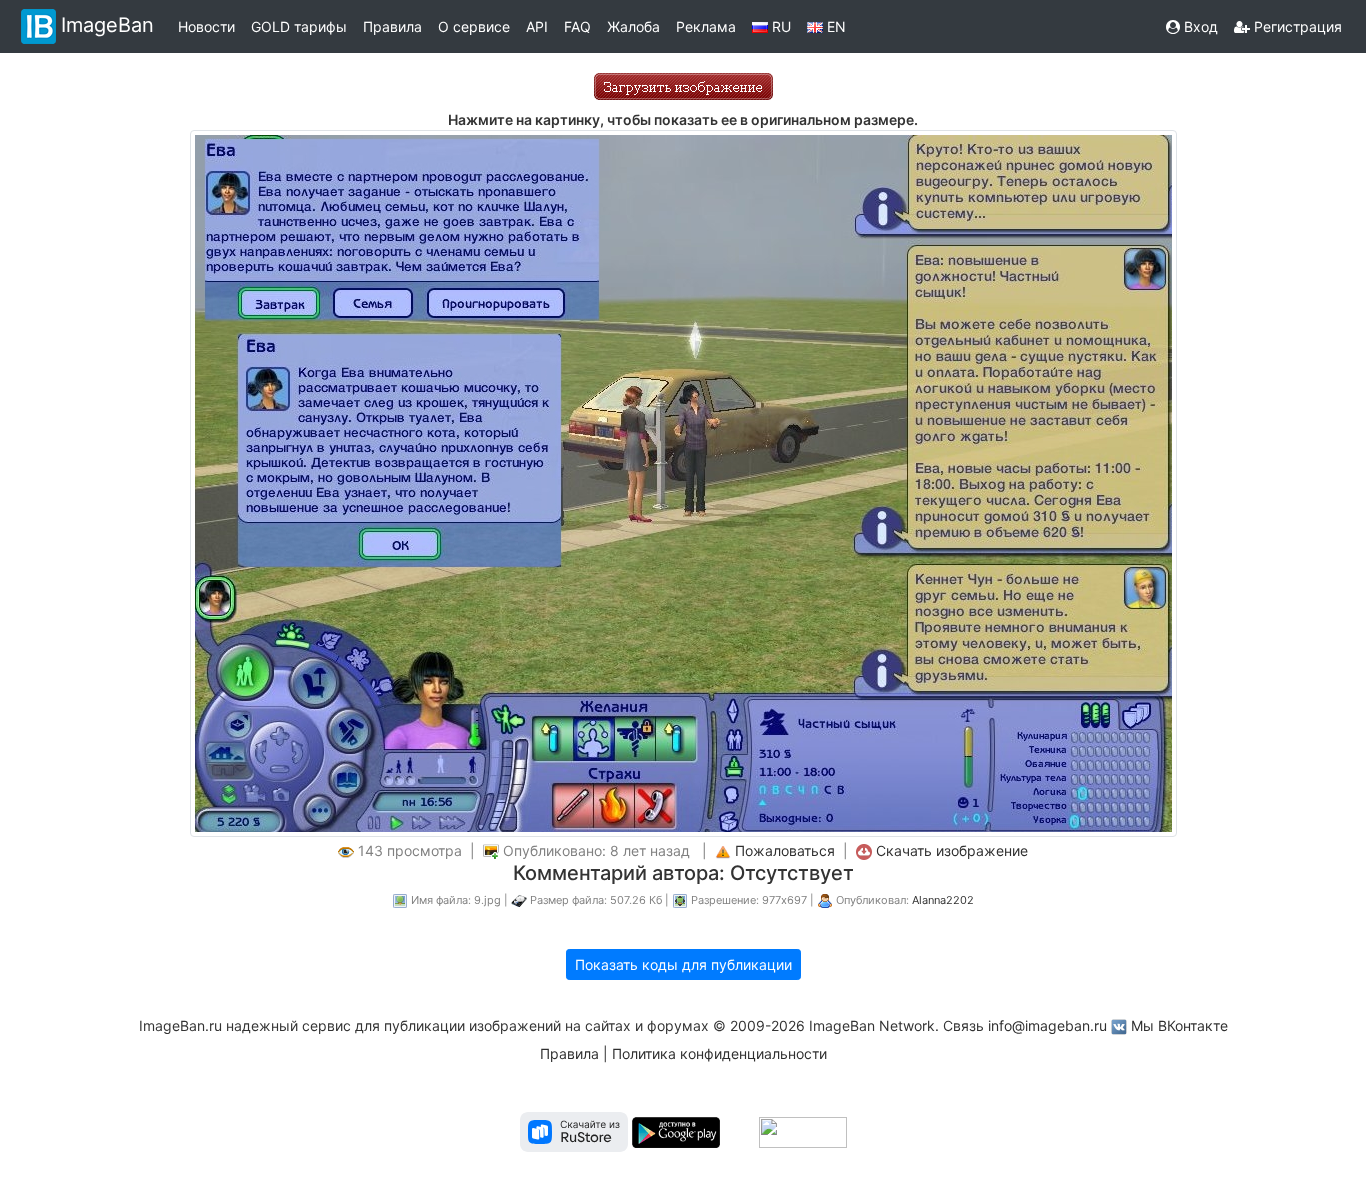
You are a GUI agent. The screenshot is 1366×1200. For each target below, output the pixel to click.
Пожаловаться (785, 850)
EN (834, 26)
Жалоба (633, 26)
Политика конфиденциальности (719, 1053)
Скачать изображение (952, 850)
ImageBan (107, 25)
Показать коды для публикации (683, 964)
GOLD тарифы (299, 26)
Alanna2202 (943, 900)
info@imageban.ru (1047, 1025)
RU (779, 26)
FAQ (577, 26)
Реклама (706, 26)
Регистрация (1296, 26)
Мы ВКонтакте (1179, 1025)
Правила (392, 26)
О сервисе (474, 26)
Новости (206, 26)
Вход (1199, 26)
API (537, 26)
